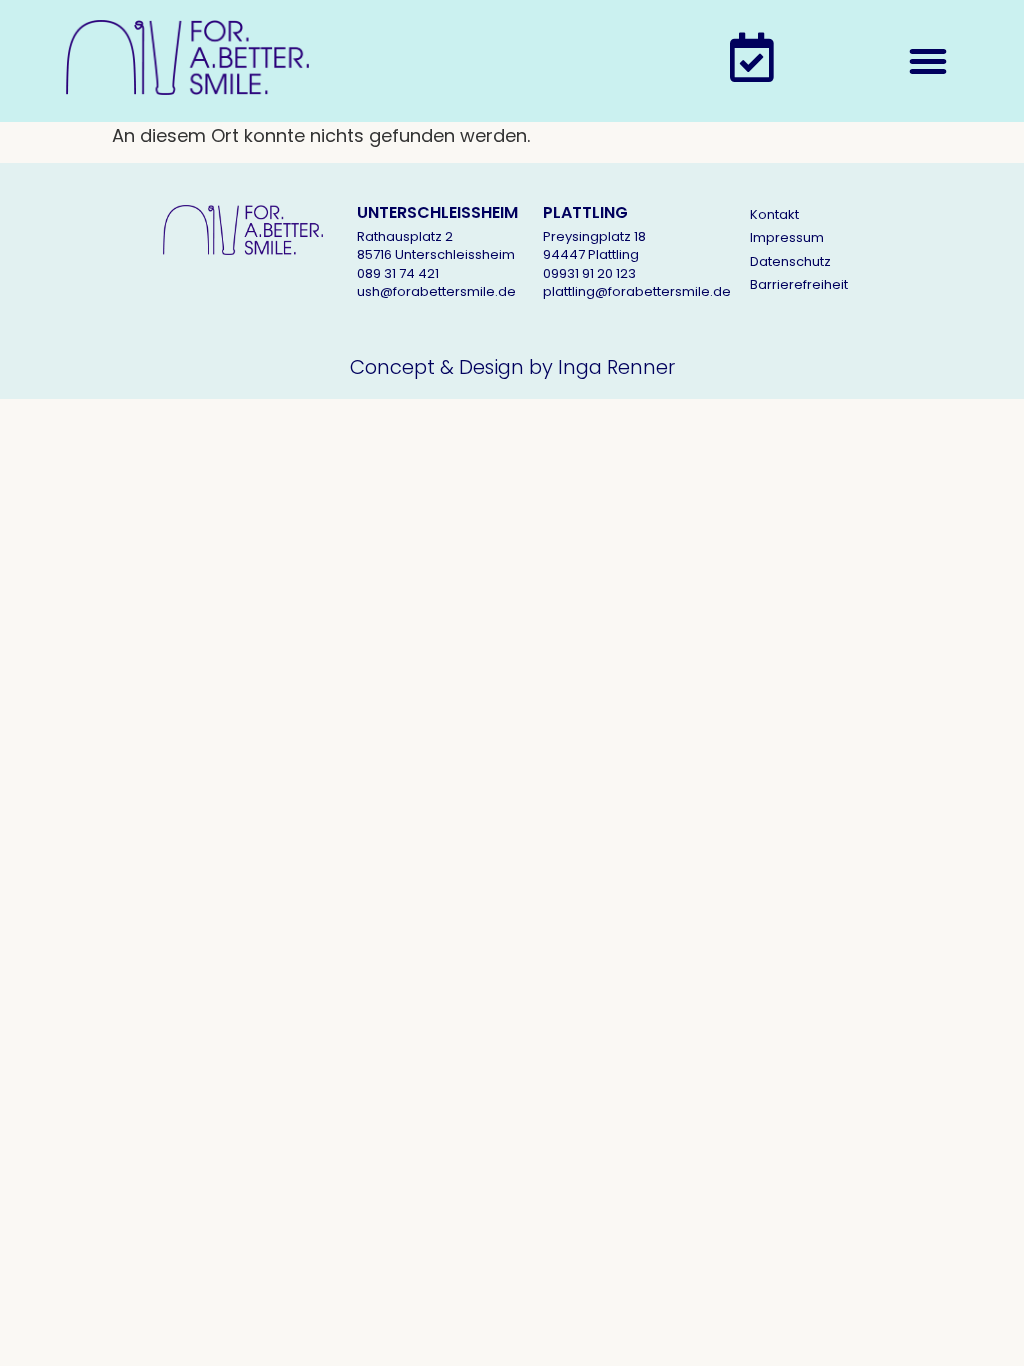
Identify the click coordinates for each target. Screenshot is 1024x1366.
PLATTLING (585, 212)
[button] (928, 61)
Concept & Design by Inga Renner (512, 367)
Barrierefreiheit (799, 284)
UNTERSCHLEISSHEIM (437, 212)
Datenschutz (790, 261)
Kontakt (774, 214)
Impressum (787, 237)
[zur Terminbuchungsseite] (752, 57)
